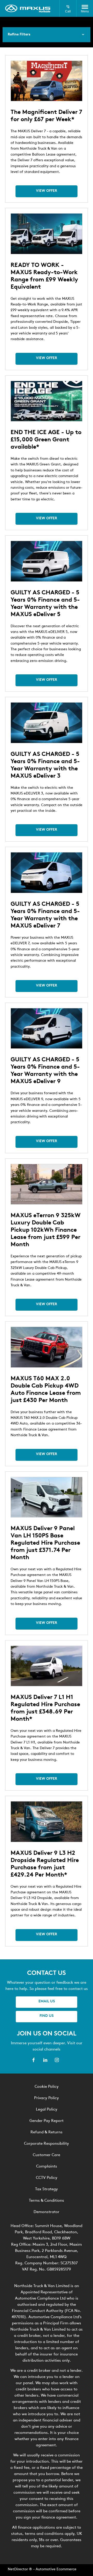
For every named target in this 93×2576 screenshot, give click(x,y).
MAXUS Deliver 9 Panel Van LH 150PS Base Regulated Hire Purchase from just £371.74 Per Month (45, 1543)
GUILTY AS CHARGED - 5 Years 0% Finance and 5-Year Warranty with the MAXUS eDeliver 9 (45, 1071)
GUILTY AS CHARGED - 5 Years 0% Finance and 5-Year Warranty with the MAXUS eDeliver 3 (45, 765)
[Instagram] (57, 2060)
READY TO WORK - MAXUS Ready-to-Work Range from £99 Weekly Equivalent (44, 276)
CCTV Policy (47, 2178)
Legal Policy (47, 2110)
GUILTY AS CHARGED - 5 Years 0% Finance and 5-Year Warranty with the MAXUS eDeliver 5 (45, 604)
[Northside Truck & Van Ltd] (28, 9)
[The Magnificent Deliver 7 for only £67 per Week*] (47, 81)
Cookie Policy (47, 2087)
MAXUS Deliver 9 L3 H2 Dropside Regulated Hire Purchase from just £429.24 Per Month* (45, 1864)
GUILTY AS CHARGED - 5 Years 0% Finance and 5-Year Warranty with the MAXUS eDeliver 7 (45, 915)
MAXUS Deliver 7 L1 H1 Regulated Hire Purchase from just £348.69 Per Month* (45, 1708)
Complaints (47, 2167)
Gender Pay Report (47, 2121)
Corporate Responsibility (47, 2144)
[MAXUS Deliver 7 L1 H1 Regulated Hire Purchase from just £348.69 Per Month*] (47, 1666)
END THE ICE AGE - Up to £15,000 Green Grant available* (46, 440)
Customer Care (47, 2155)
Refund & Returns (47, 2132)
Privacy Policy (47, 2098)
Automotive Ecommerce (56, 2569)
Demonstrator (47, 2212)
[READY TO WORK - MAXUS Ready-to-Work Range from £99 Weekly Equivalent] (47, 234)
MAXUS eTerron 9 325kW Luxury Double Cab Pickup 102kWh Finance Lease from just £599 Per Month (46, 1230)
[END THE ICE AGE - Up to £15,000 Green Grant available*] (47, 401)
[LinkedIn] (45, 2060)
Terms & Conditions (47, 2201)
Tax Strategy (47, 2189)
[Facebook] (34, 2060)
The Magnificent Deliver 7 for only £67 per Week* (46, 116)
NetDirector (18, 2569)
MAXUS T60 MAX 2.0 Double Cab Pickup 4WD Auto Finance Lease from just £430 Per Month (46, 1390)
